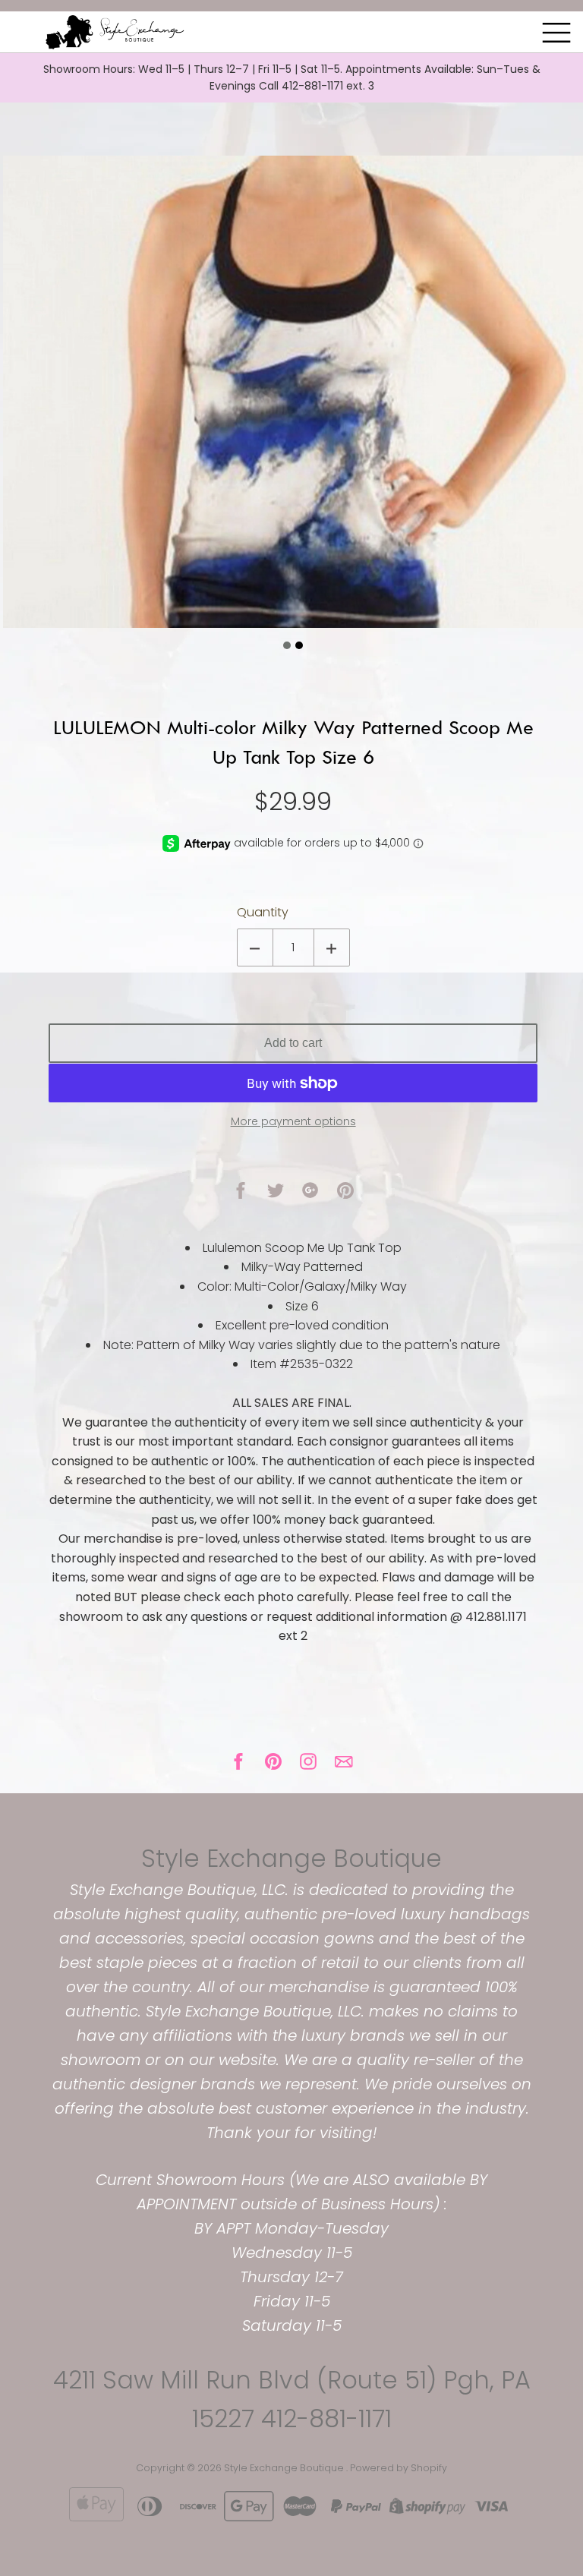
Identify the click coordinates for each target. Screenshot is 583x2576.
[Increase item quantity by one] (332, 947)
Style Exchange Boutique (291, 1858)
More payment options (293, 1121)
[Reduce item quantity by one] (255, 947)
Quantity (263, 912)
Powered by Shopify (399, 2468)
